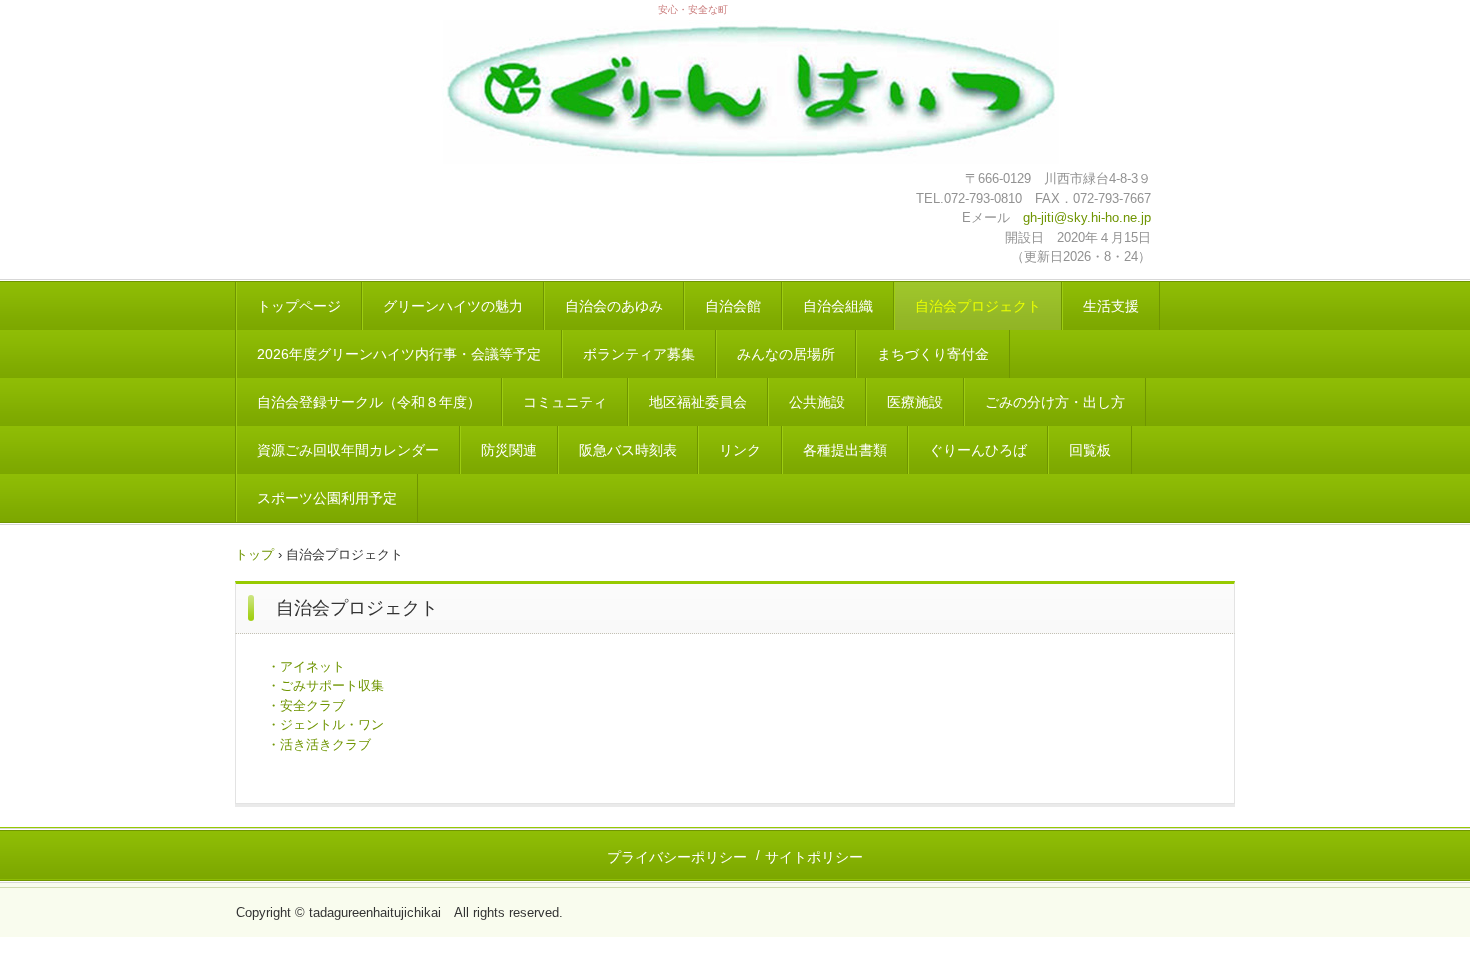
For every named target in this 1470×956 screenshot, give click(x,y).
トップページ (299, 306)
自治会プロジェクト (978, 306)
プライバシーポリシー (677, 857)
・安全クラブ (306, 705)
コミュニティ (565, 402)
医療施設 (915, 402)
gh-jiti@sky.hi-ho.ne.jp (1087, 217)
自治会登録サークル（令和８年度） (369, 402)
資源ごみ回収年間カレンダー (348, 450)
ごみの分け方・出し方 (1055, 402)
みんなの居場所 (786, 354)
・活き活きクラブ (319, 744)
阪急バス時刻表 (628, 450)
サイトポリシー (814, 857)
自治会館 (733, 306)
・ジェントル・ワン (325, 724)
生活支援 (1111, 306)
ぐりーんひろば (978, 450)
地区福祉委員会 (698, 402)
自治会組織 (838, 306)
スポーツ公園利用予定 (327, 498)
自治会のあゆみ (614, 306)
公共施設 (817, 402)
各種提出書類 (845, 450)
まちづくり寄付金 (933, 354)
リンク (740, 450)
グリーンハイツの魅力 (453, 306)
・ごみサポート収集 (325, 685)
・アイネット (306, 666)
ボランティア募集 (639, 354)
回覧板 (1090, 450)
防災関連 (509, 450)
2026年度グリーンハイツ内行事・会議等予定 (399, 354)
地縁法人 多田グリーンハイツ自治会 (750, 94)
